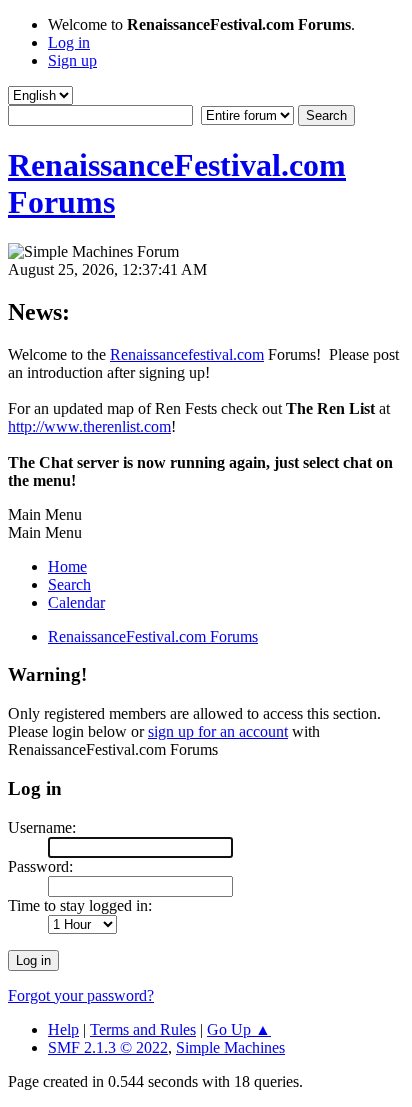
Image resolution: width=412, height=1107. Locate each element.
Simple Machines (230, 1047)
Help (63, 1029)
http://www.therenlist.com (89, 426)
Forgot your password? (81, 995)
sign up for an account (218, 731)
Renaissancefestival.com (187, 354)
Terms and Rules (143, 1029)
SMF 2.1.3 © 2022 (108, 1047)
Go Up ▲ (239, 1029)
